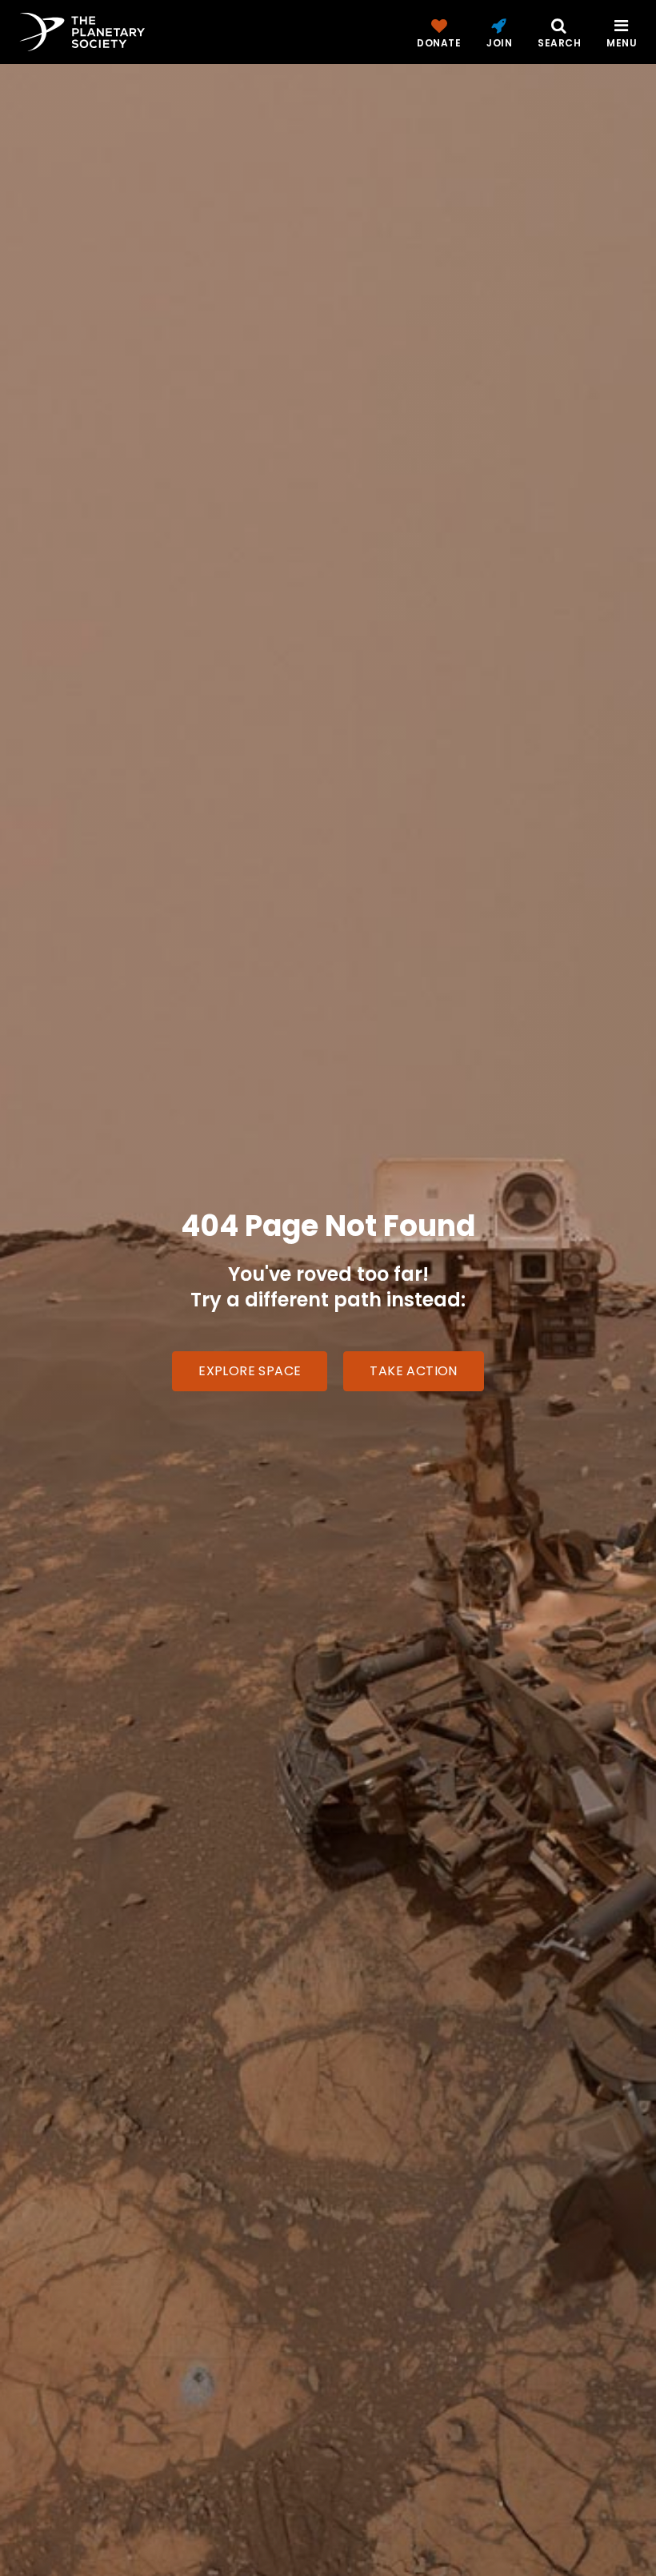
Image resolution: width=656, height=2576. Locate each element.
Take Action (413, 1371)
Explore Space (250, 1371)
